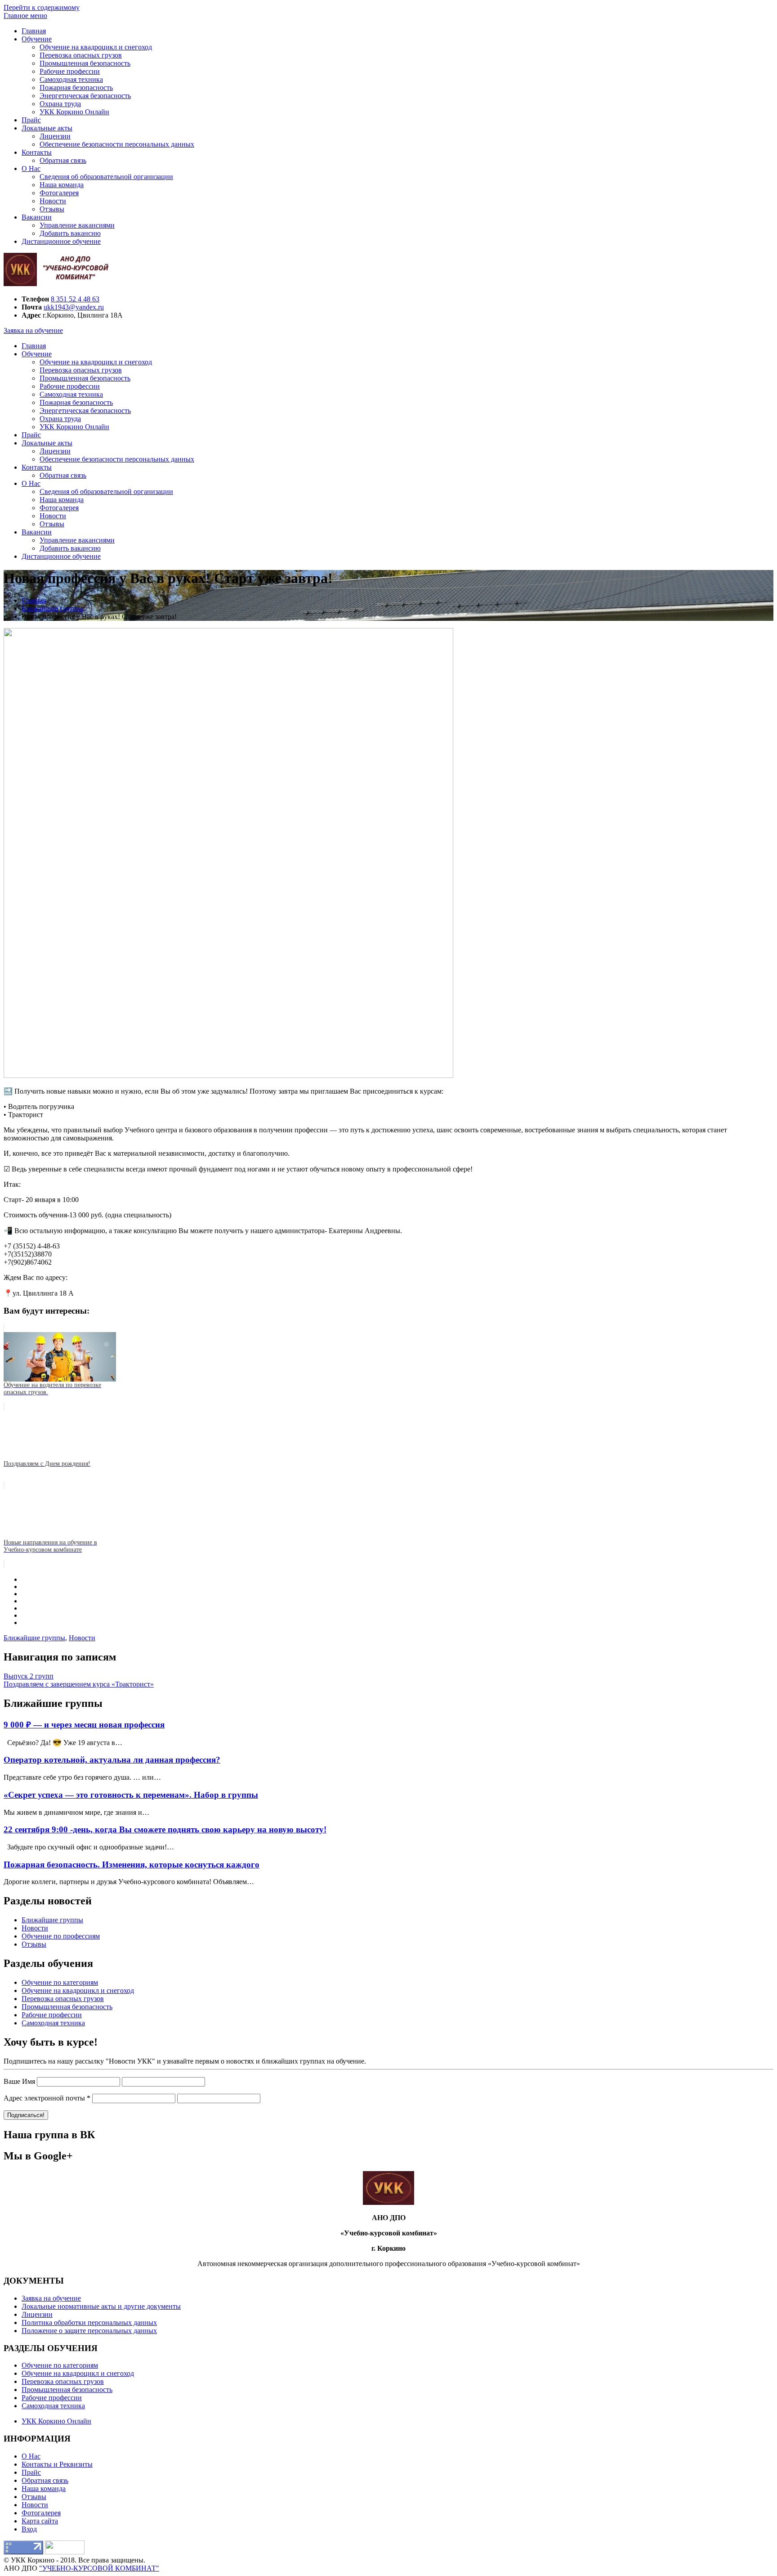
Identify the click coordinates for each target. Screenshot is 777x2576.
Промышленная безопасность (85, 63)
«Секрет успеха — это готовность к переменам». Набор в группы (131, 1795)
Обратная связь (63, 160)
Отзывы (52, 209)
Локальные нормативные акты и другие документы (101, 2306)
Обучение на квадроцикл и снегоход (96, 47)
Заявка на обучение (33, 330)
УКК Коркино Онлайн (74, 112)
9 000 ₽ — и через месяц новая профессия (84, 1725)
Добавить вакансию (70, 233)
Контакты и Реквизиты (57, 2464)
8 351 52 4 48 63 (75, 299)
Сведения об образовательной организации (106, 177)
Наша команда (62, 185)
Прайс (31, 120)
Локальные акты (47, 128)
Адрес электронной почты (47, 2098)
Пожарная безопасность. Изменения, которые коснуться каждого (132, 1865)
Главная (34, 31)
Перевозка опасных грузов (81, 55)
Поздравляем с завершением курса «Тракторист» (79, 1684)
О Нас (31, 168)
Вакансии (37, 217)
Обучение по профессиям (61, 1936)
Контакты (37, 152)
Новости (53, 201)
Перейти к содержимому (42, 7)
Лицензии (55, 136)
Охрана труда (60, 104)
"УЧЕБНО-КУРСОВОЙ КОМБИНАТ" (99, 2568)
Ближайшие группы (34, 1638)
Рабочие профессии (70, 71)
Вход (29, 2529)
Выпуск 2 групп (29, 1676)
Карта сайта (40, 2521)
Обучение (37, 39)
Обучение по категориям (60, 1982)
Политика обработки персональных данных (89, 2322)
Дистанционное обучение (61, 241)
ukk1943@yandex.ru (74, 307)
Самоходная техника (71, 79)
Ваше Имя (19, 2081)
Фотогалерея (59, 193)
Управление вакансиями (77, 225)
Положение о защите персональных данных (89, 2331)
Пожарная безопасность (76, 88)
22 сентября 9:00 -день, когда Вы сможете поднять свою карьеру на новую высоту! (165, 1829)
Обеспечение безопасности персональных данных (117, 144)
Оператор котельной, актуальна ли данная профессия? (112, 1760)
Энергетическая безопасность (85, 96)
